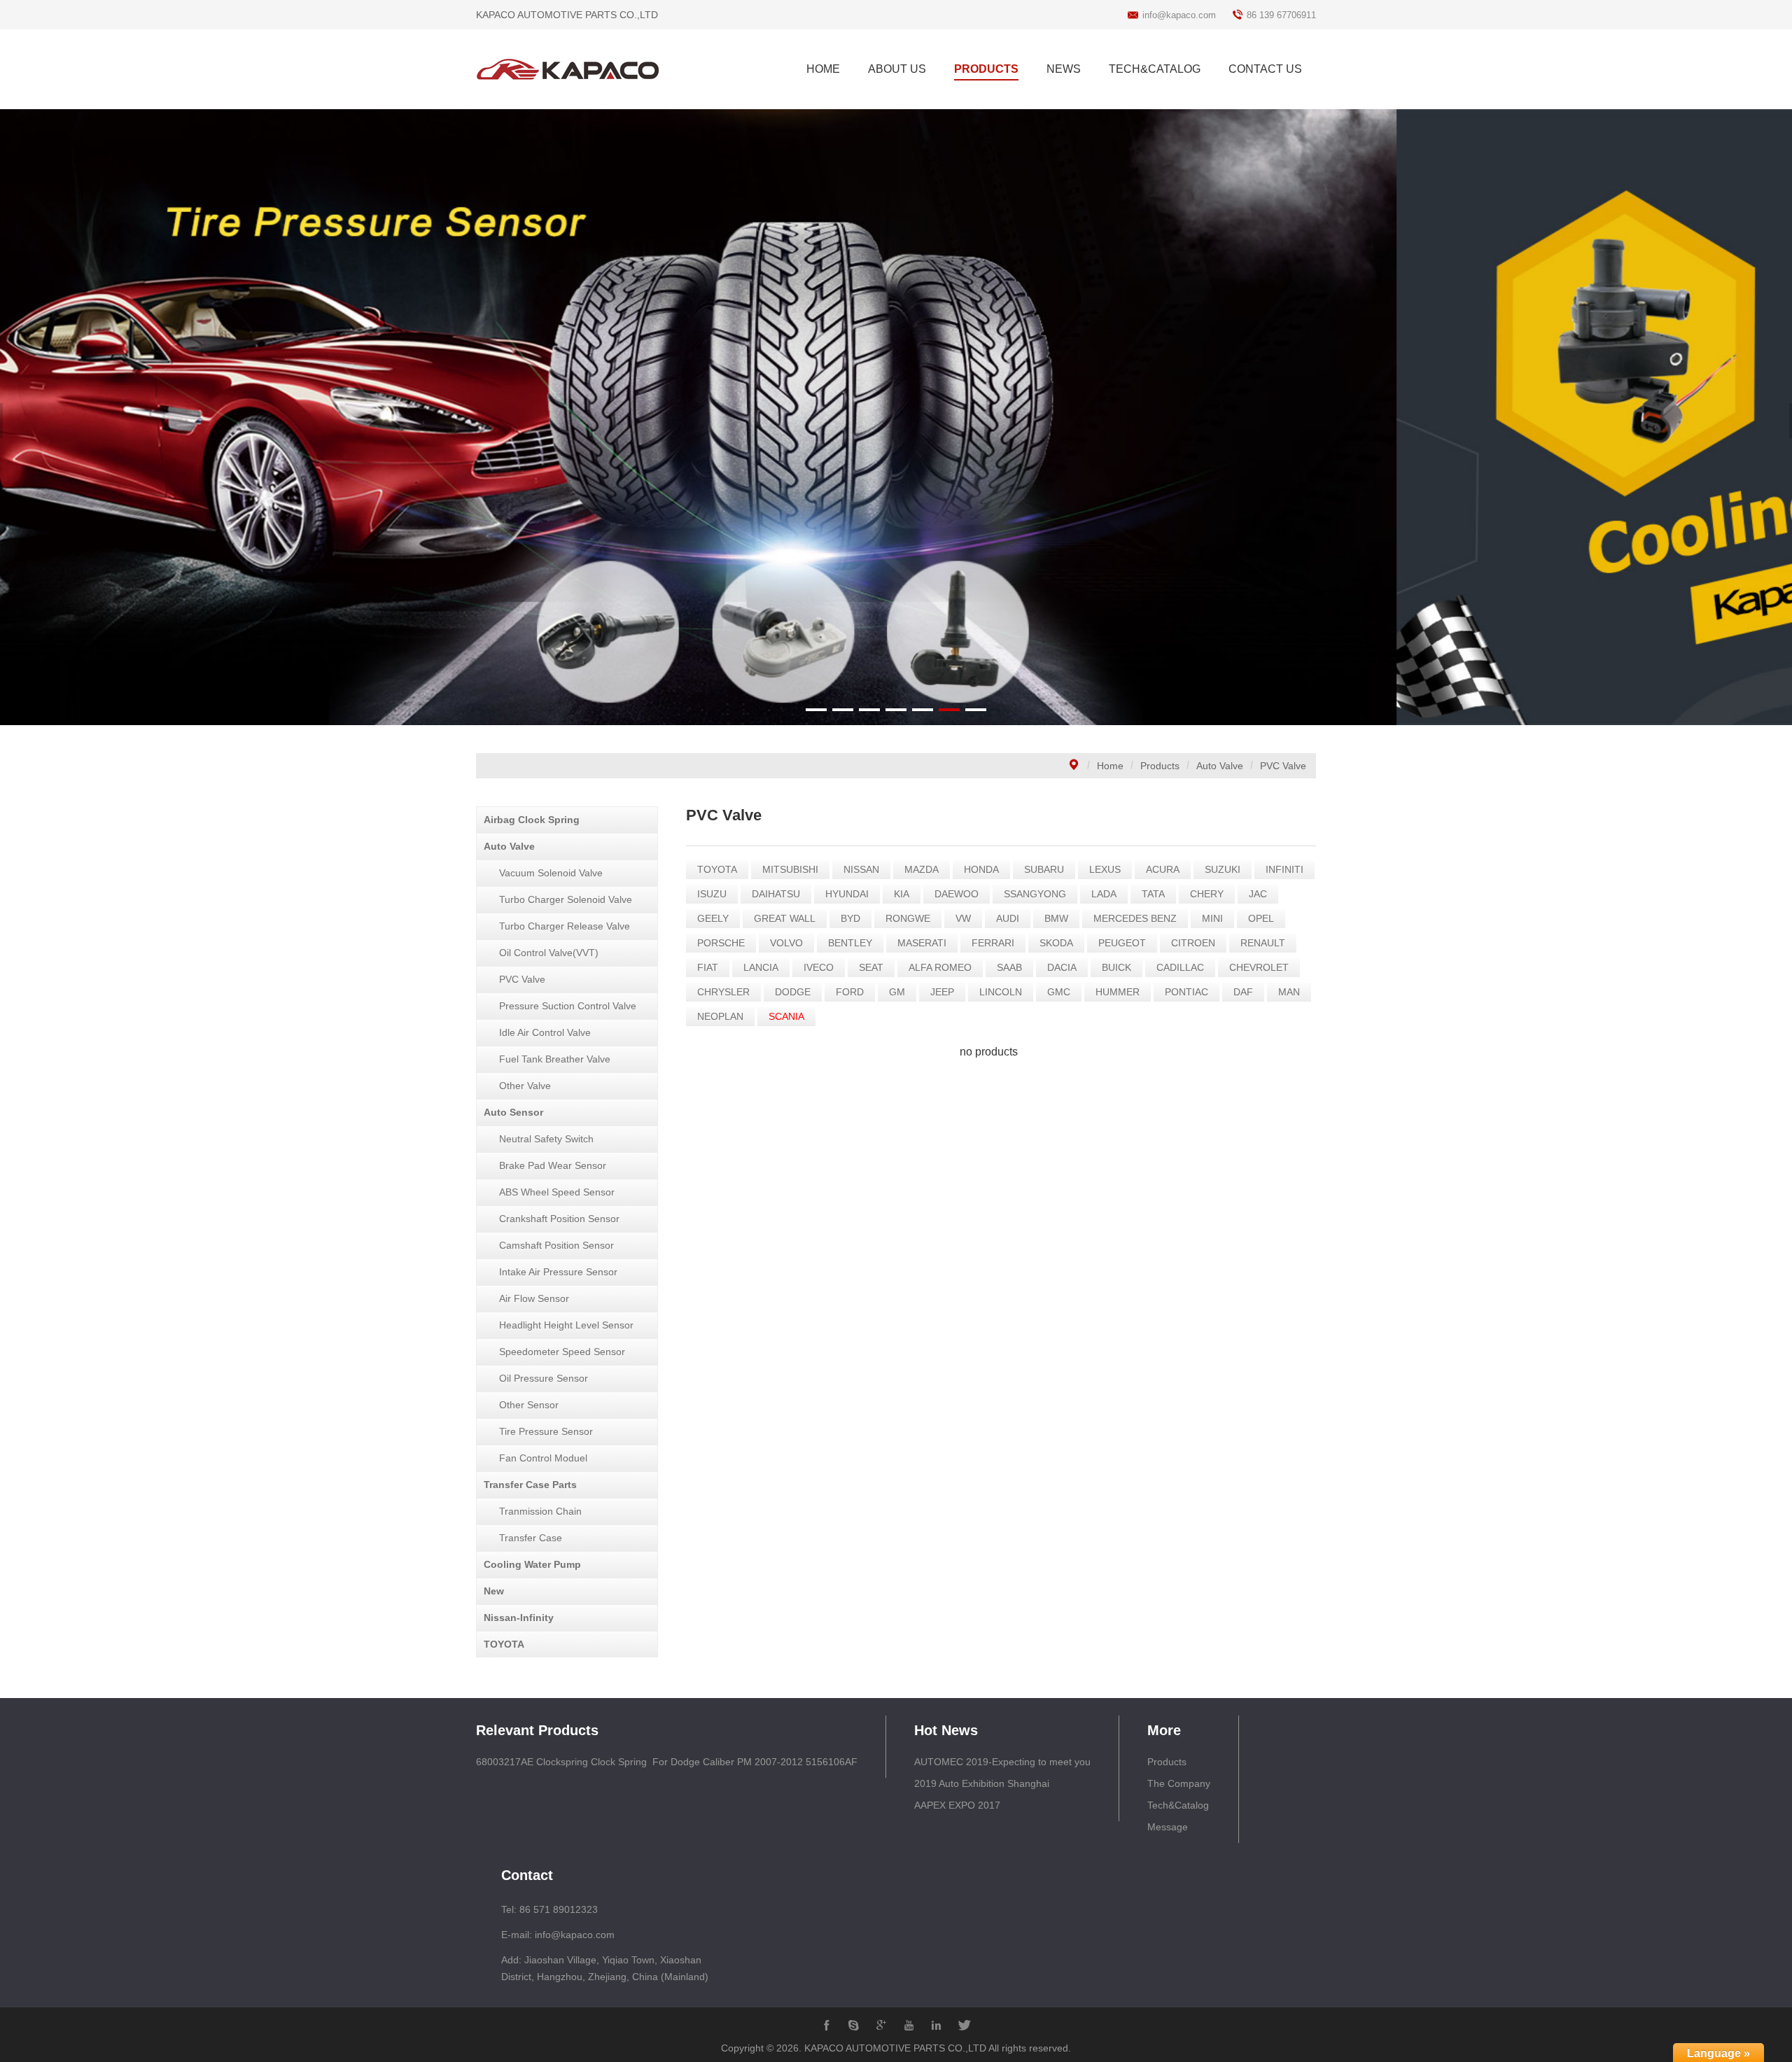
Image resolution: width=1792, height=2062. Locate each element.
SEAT (871, 967)
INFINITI (1284, 869)
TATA (1153, 894)
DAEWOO (957, 894)
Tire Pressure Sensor (546, 1431)
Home (1110, 766)
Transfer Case (531, 1538)
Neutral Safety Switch (546, 1139)
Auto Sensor (513, 1112)
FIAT (708, 967)
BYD (850, 918)
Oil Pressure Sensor (544, 1378)
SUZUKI (1223, 869)
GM (897, 992)
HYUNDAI (847, 894)
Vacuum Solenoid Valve (551, 873)
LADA (1104, 894)
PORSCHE (721, 943)
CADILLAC (1180, 967)
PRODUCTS (986, 69)
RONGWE (908, 918)
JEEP (942, 992)
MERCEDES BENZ (1135, 918)
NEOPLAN (720, 1016)
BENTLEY (850, 943)
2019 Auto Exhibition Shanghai (982, 1783)
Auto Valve (1220, 766)
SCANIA (786, 1016)
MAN (1289, 992)
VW (963, 918)
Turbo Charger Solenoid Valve (566, 899)
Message (1168, 1827)
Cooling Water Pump (532, 1564)
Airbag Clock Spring (532, 820)
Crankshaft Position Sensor (559, 1219)
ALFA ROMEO (940, 967)
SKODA (1056, 943)
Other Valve (525, 1086)
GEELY (713, 918)
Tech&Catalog (1178, 1805)
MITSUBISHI (790, 869)
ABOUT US (897, 69)
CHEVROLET (1259, 967)
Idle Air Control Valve (545, 1032)
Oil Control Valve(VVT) (549, 953)
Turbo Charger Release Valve (565, 926)
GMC (1059, 992)
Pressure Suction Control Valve (568, 1006)
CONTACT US (1265, 69)
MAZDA (922, 869)
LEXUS (1105, 869)
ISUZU (712, 894)
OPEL (1261, 918)
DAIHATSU (776, 894)
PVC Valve (1283, 766)
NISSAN (861, 869)
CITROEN (1193, 943)
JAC (1258, 894)
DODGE (793, 992)
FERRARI (993, 943)
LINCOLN (1001, 992)
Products (1160, 766)
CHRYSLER (723, 992)
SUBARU (1044, 869)
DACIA (1062, 967)
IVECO (819, 967)
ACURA (1163, 869)
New (494, 1591)
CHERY (1207, 894)
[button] (816, 710)
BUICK (1116, 967)
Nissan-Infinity (519, 1618)
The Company (1179, 1783)
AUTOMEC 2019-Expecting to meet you (1002, 1762)
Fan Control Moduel (543, 1458)
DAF (1243, 992)
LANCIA (761, 967)
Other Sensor (529, 1405)
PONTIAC (1186, 992)
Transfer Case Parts (530, 1485)
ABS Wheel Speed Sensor (557, 1192)
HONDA (981, 869)
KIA (902, 894)
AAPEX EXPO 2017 (957, 1805)
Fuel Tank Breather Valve (555, 1059)
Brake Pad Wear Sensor (553, 1165)
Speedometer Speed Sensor (562, 1352)
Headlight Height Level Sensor (566, 1325)
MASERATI (922, 943)
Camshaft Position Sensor (556, 1245)
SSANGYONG (1035, 894)
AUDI (1008, 918)
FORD (850, 992)
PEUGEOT (1122, 943)
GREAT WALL (785, 918)
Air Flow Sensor (534, 1298)
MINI (1212, 918)
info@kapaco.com (1179, 15)
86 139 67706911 (1281, 15)
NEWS (1064, 69)
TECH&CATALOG (1155, 69)
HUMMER (1118, 992)
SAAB (1009, 967)
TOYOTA (504, 1644)
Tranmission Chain (540, 1511)
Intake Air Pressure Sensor (558, 1272)
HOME (823, 69)
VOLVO (786, 943)
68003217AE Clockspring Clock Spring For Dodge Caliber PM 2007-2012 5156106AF (667, 1762)
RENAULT (1263, 943)
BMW (1056, 918)
